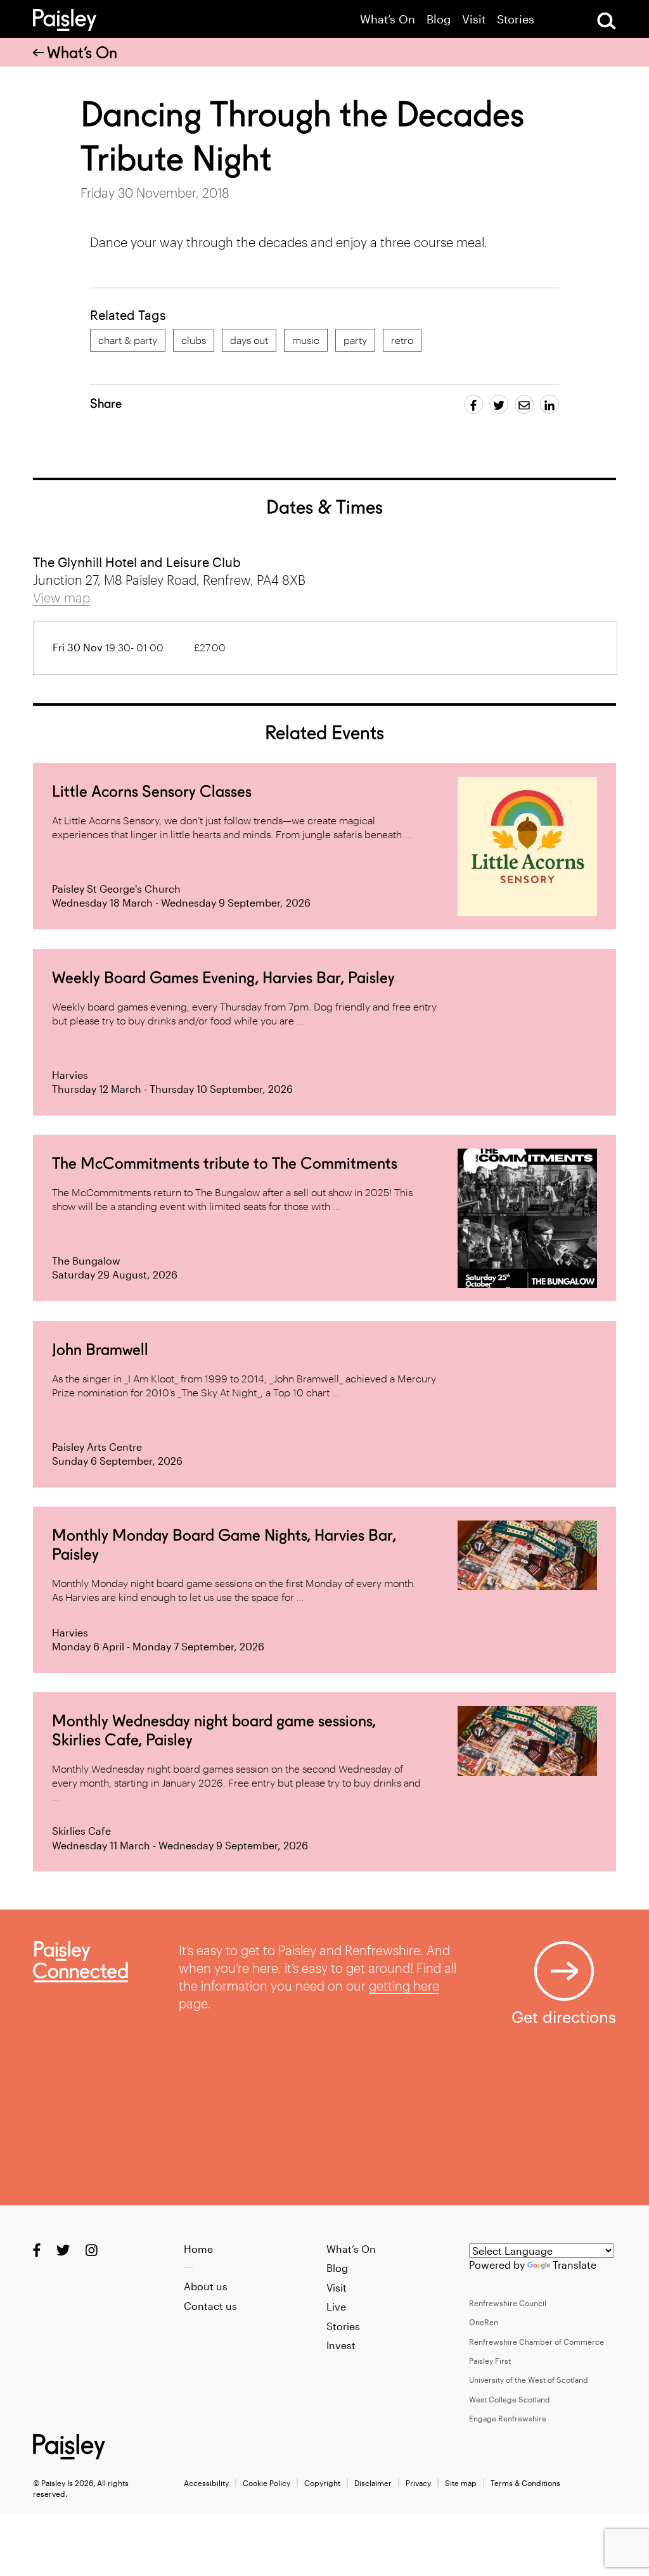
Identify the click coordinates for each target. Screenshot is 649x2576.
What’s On (388, 19)
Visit (474, 19)
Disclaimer (373, 2483)
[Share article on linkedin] (549, 404)
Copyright (322, 2483)
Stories (516, 19)
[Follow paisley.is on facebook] (37, 2249)
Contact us (210, 2306)
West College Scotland (510, 2399)
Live (336, 2306)
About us (206, 2286)
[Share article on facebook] (473, 404)
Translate (575, 2265)
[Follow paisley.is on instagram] (92, 2249)
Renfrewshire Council (508, 2303)
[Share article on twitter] (499, 404)
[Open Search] (607, 21)
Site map (461, 2483)
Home (198, 2249)
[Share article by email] (524, 404)
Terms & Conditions (525, 2483)
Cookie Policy (267, 2483)
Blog (439, 19)
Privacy (418, 2483)
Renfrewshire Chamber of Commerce (537, 2342)
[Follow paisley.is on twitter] (63, 2249)
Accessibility (206, 2483)
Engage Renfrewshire (508, 2418)
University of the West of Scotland (529, 2380)
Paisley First (490, 2361)
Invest (341, 2345)
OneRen (484, 2322)
